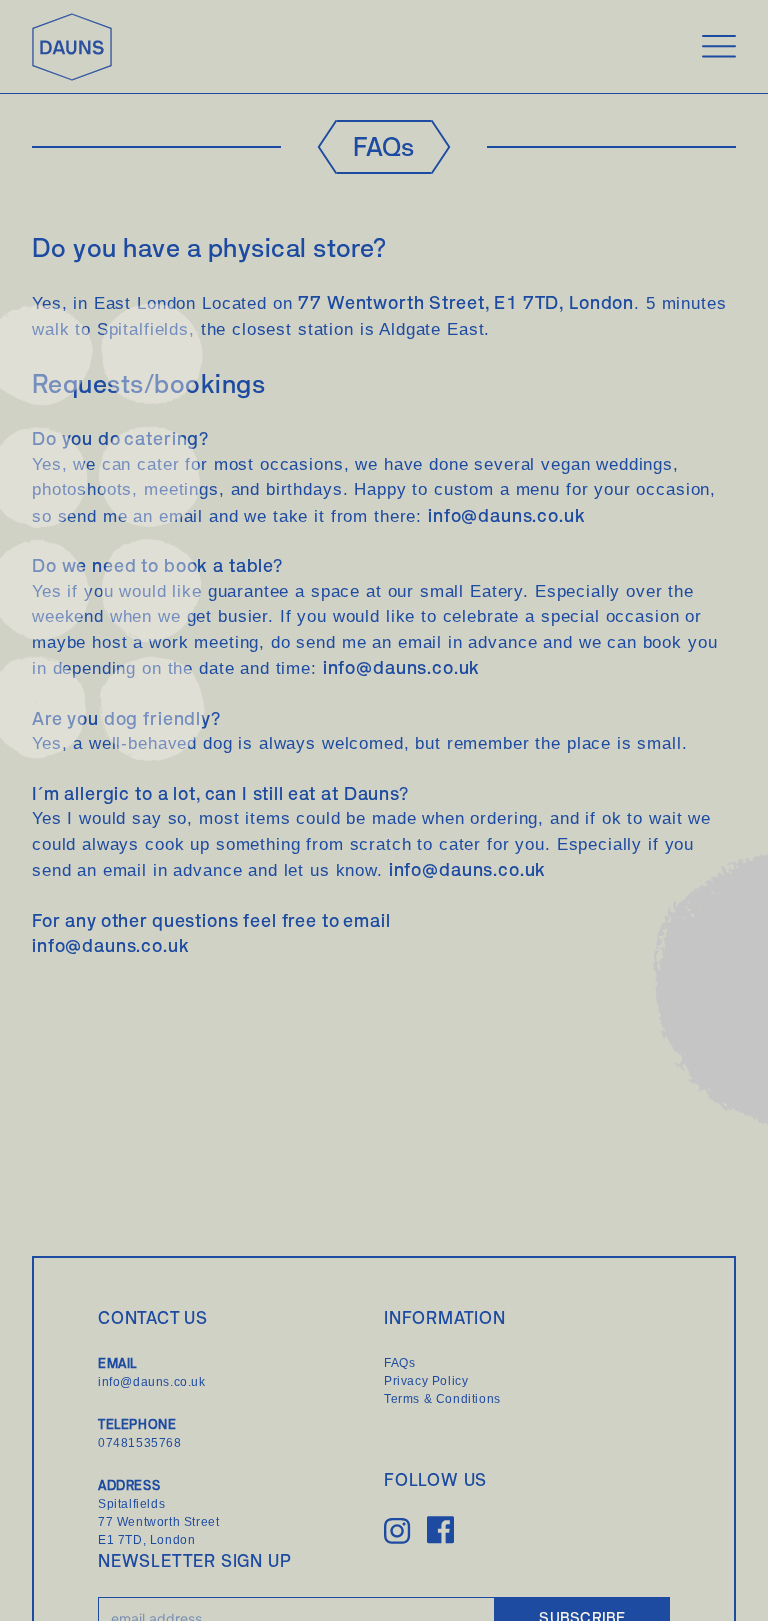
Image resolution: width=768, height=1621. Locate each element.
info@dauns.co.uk (507, 515)
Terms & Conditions (442, 1399)
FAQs (399, 1363)
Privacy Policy (426, 1381)
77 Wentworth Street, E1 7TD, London (466, 302)
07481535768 (140, 1443)
